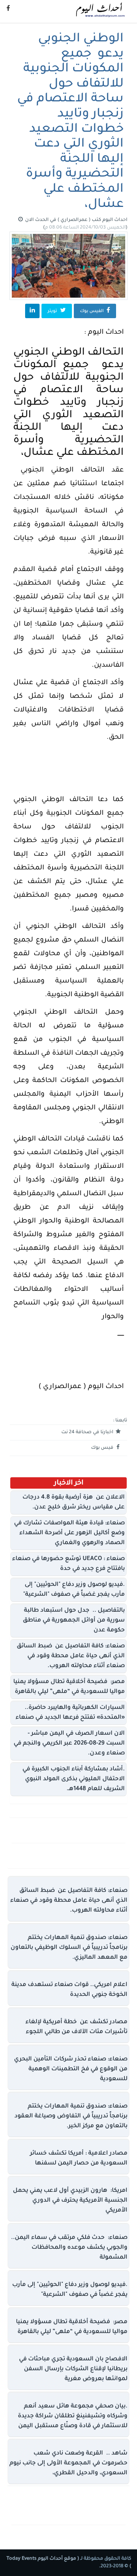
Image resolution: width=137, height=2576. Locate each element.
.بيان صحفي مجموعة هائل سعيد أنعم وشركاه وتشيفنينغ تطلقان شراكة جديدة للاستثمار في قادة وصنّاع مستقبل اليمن (73, 2416)
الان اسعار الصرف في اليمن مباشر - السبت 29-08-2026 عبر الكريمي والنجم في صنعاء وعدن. (69, 1744)
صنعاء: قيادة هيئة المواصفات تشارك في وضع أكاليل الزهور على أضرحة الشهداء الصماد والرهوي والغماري (69, 1533)
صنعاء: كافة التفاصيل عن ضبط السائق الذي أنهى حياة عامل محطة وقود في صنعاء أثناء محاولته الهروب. (71, 1656)
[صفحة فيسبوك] (8, 9)
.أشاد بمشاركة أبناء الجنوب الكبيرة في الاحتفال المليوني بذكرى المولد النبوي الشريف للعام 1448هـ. (74, 1779)
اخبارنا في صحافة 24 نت (88, 1432)
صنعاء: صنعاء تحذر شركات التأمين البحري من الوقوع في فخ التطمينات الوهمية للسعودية (71, 2069)
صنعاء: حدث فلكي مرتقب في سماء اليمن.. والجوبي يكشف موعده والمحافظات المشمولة (69, 2248)
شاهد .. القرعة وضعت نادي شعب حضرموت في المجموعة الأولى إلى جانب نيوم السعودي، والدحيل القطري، (68, 2463)
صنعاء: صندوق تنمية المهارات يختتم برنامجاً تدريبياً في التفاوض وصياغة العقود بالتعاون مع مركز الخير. (71, 2116)
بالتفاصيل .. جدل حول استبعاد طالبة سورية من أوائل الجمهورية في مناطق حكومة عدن (74, 1621)
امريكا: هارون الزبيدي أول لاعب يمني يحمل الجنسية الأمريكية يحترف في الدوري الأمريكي (70, 2201)
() (85, 228)
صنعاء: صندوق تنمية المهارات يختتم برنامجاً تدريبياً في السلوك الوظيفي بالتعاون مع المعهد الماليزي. (69, 1948)
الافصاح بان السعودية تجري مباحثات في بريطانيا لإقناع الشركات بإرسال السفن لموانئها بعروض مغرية (73, 2369)
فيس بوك (103, 1448)
